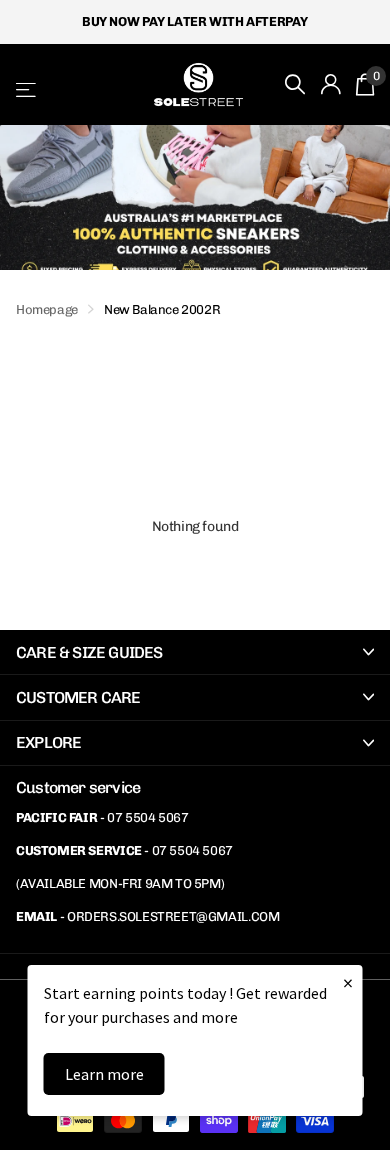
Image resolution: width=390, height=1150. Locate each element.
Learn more (104, 1074)
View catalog (27, 89)
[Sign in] (331, 84)
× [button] (348, 982)
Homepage (47, 309)
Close (195, 652)
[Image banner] (195, 197)
